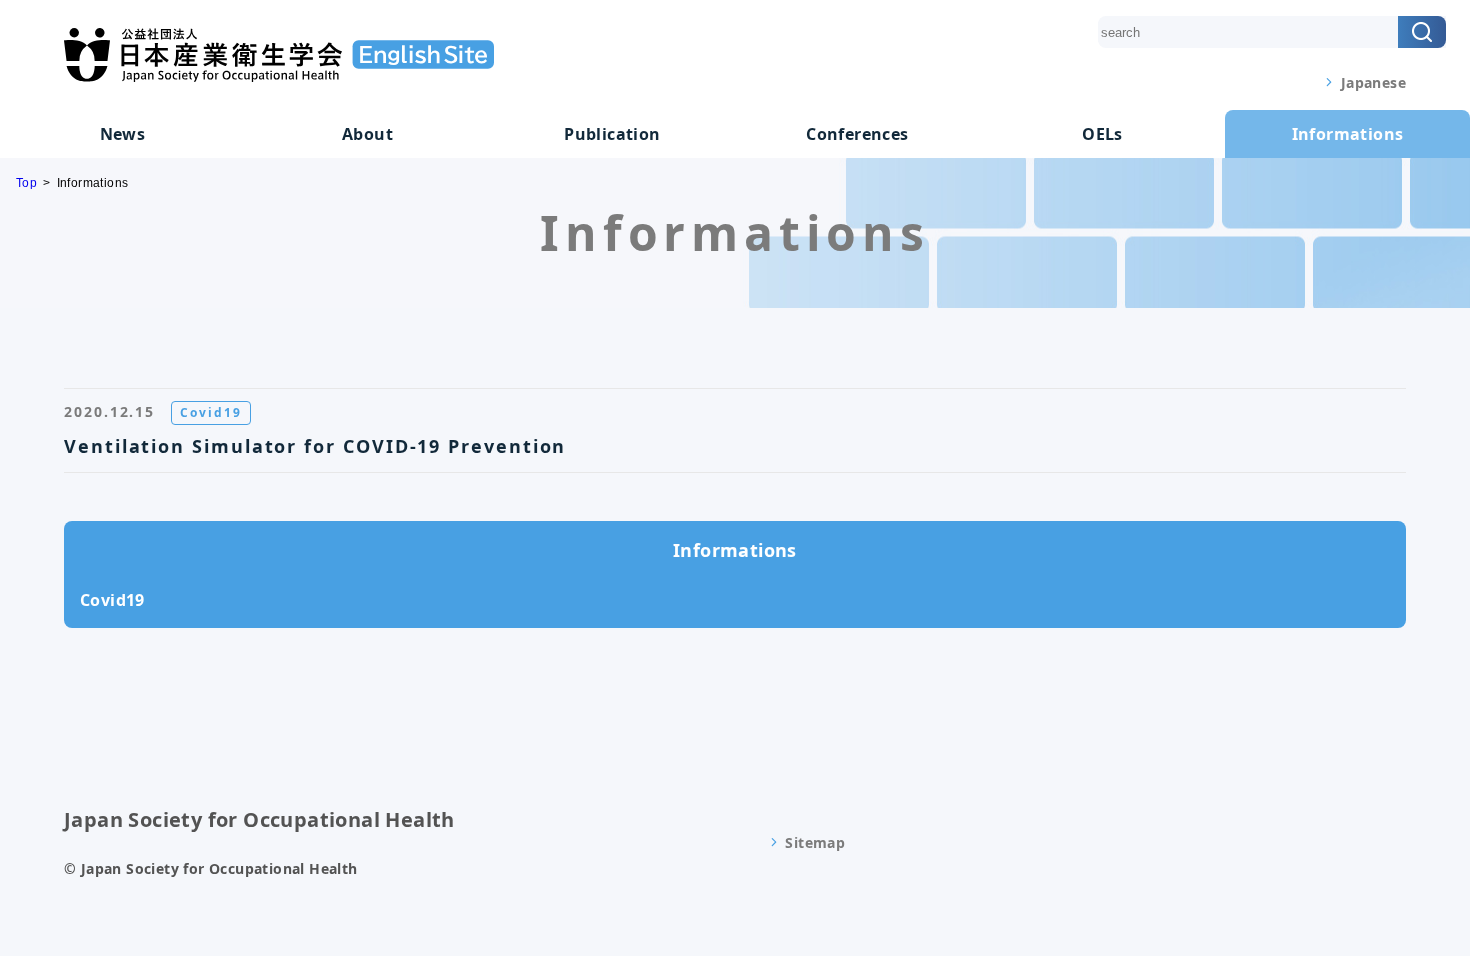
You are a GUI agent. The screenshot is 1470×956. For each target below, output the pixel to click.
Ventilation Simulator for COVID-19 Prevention (315, 446)
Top (26, 183)
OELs (1102, 134)
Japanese (1373, 82)
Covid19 (112, 600)
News (123, 134)
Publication (612, 134)
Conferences (857, 134)
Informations (1348, 134)
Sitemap (815, 842)
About (367, 134)
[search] (1422, 32)
